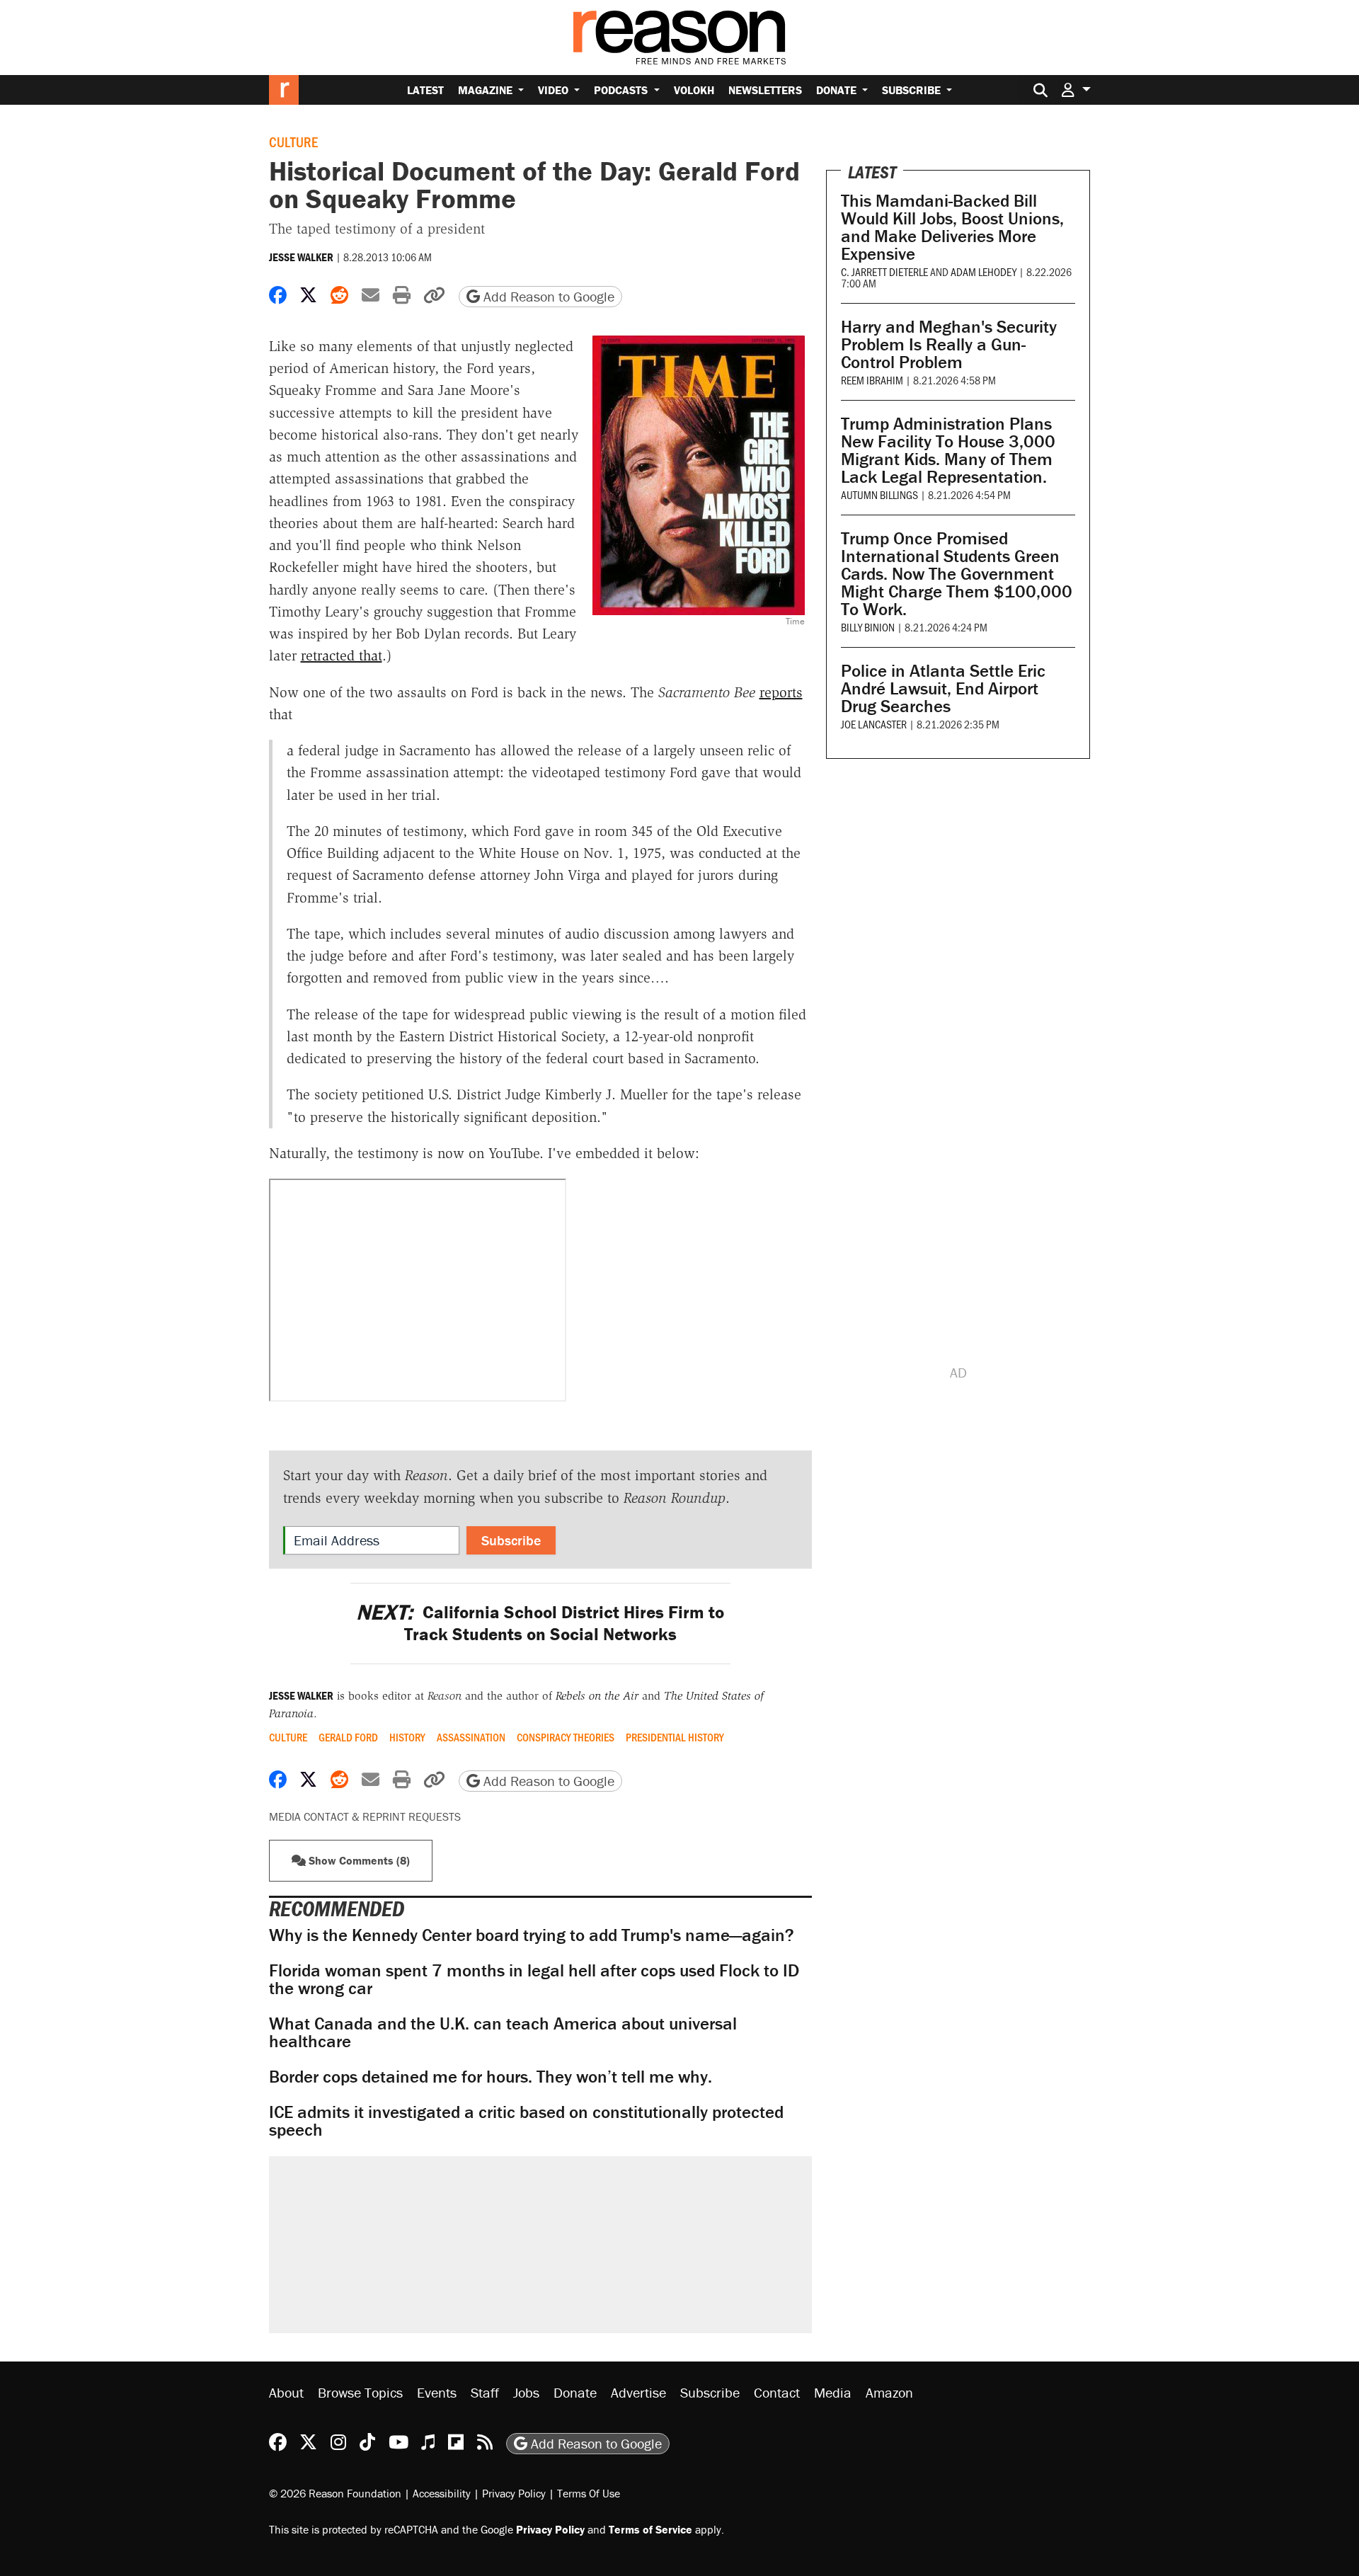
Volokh (694, 90)
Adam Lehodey (984, 271)
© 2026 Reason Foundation (335, 2493)
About (286, 2392)
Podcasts (622, 90)
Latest (425, 90)
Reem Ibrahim (872, 380)
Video (555, 90)
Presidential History (675, 1737)
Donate (838, 90)
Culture (293, 142)
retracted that (342, 656)
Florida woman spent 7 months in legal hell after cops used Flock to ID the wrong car (534, 1979)
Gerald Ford (348, 1737)
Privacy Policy (514, 2493)
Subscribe (913, 90)
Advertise (638, 2392)
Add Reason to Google (547, 296)
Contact (777, 2392)
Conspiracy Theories (566, 1737)
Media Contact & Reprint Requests (365, 1816)
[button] (1076, 90)
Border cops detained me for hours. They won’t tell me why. (491, 2077)
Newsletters (765, 90)
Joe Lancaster (874, 724)
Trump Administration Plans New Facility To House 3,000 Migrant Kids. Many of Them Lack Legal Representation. (948, 450)
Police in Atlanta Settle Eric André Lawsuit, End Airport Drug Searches (943, 688)
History (407, 1737)
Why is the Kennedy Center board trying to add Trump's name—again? (532, 1935)
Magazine (487, 90)
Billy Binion (868, 627)
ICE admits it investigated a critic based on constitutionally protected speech (526, 2121)
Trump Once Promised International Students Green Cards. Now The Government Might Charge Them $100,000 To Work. (957, 574)
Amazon (889, 2392)
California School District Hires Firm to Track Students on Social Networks (540, 1623)
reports (781, 692)
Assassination (471, 1737)
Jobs (526, 2392)
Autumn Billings (879, 494)
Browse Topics (360, 2392)
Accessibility (442, 2493)
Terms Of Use (589, 2493)
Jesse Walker (301, 257)
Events (437, 2392)
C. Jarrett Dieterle (884, 271)
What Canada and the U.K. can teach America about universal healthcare (503, 2032)
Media (833, 2392)
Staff (485, 2392)
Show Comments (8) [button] (358, 1860)
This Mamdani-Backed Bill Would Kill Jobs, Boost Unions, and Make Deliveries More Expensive (952, 227)
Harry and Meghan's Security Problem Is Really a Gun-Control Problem (949, 344)
